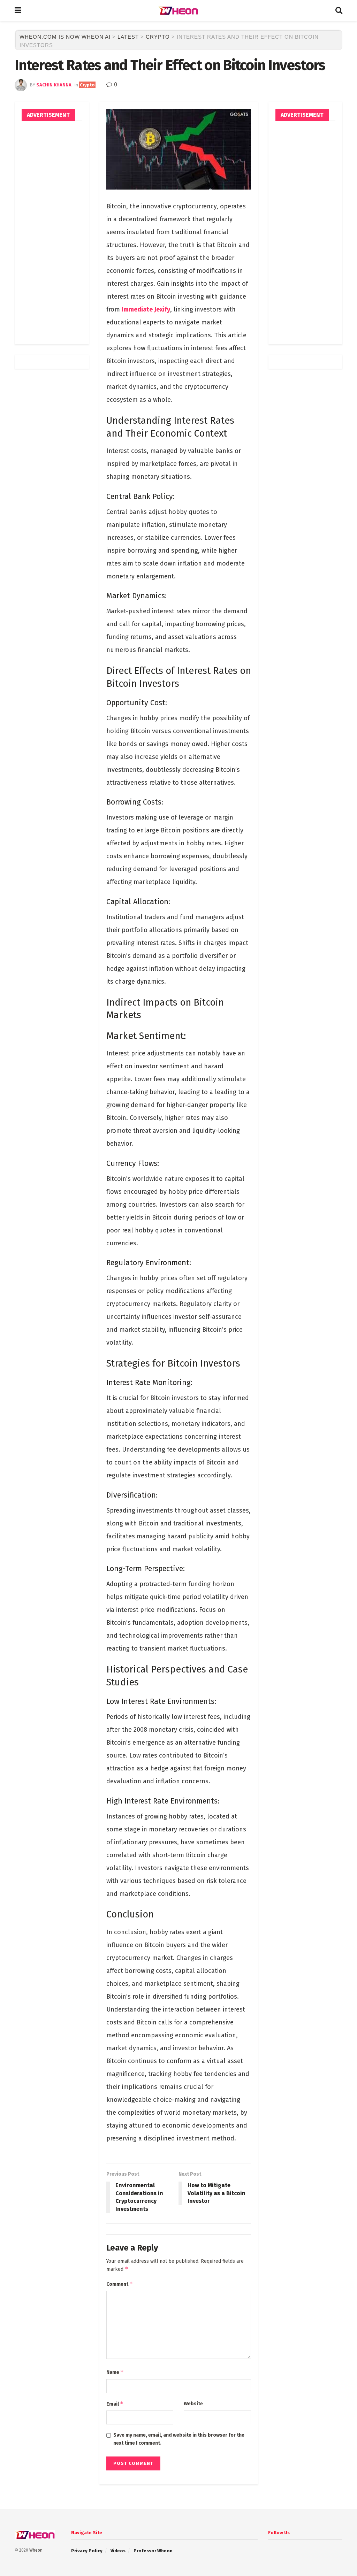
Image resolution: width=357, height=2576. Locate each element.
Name (115, 2372)
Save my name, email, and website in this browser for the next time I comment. (179, 2439)
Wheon (36, 2550)
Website (193, 2404)
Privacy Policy (87, 2551)
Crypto (87, 85)
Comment (120, 2284)
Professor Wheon (153, 2551)
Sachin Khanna (54, 85)
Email (115, 2404)
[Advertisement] (52, 233)
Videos (118, 2551)
